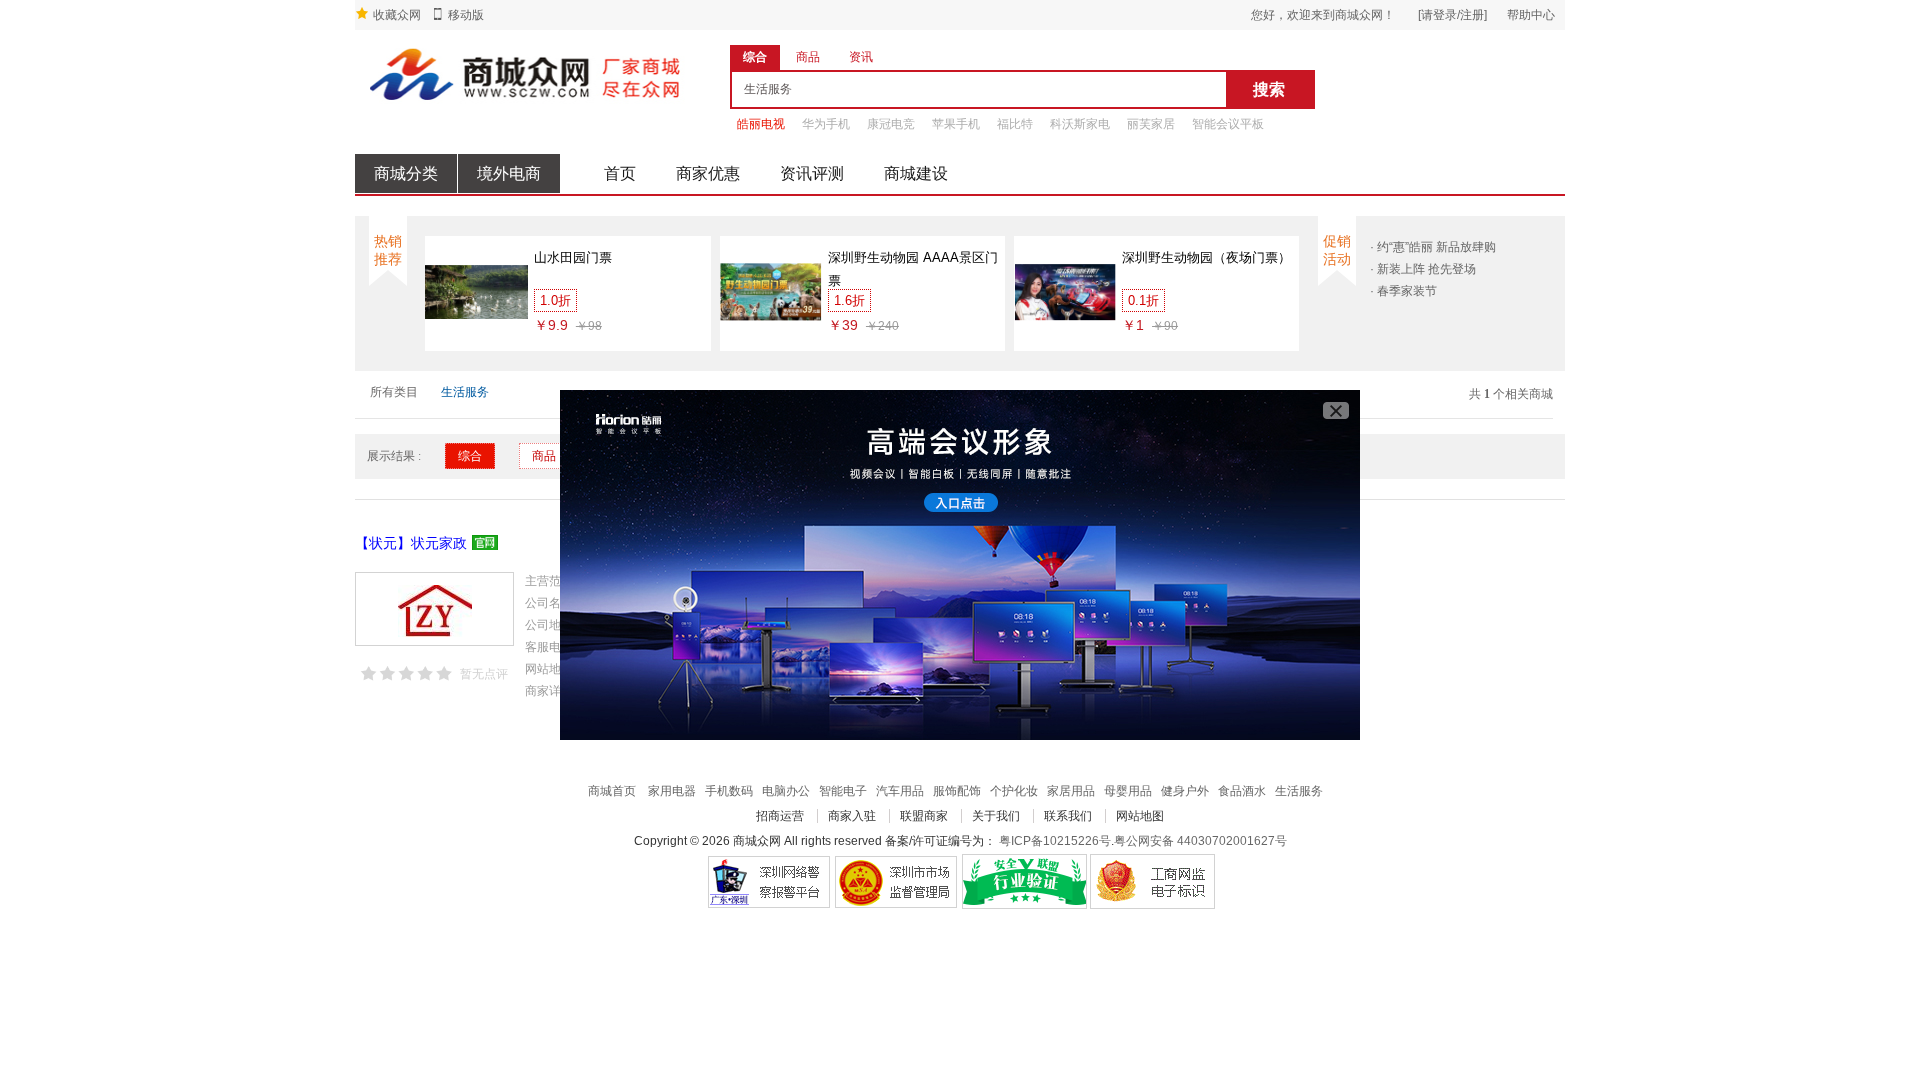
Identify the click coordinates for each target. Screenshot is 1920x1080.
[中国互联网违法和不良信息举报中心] (896, 881)
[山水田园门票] (476, 291)
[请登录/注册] (1452, 15)
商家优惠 (708, 173)
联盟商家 (924, 816)
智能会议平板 (1228, 124)
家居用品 (1071, 791)
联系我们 (1068, 816)
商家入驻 (852, 816)
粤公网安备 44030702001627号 (1200, 841)
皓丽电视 (761, 124)
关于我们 (996, 816)
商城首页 (612, 791)
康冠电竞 (891, 124)
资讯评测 (812, 173)
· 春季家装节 (1403, 291)
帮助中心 (1531, 15)
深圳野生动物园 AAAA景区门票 (913, 269)
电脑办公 (786, 791)
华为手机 (826, 124)
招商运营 (780, 816)
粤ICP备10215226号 (1055, 841)
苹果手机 (956, 124)
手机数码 (729, 791)
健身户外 (1185, 791)
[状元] (434, 609)
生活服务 (465, 392)
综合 (470, 456)
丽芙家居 (1151, 124)
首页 (620, 173)
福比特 (1015, 124)
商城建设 (916, 173)
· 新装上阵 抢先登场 (1423, 269)
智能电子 (843, 791)
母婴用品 (1128, 791)
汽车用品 (900, 791)
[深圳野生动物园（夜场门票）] (1065, 291)
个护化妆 (1014, 791)
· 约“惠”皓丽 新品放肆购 (1433, 247)
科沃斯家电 (1080, 124)
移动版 (466, 15)
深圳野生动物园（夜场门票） (1206, 257)
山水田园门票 (573, 257)
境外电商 (509, 173)
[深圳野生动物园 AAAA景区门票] (771, 291)
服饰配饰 (957, 791)
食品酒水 (1242, 791)
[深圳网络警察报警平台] (768, 881)
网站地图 (1140, 816)
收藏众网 (397, 15)
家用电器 (672, 791)
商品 (544, 456)
